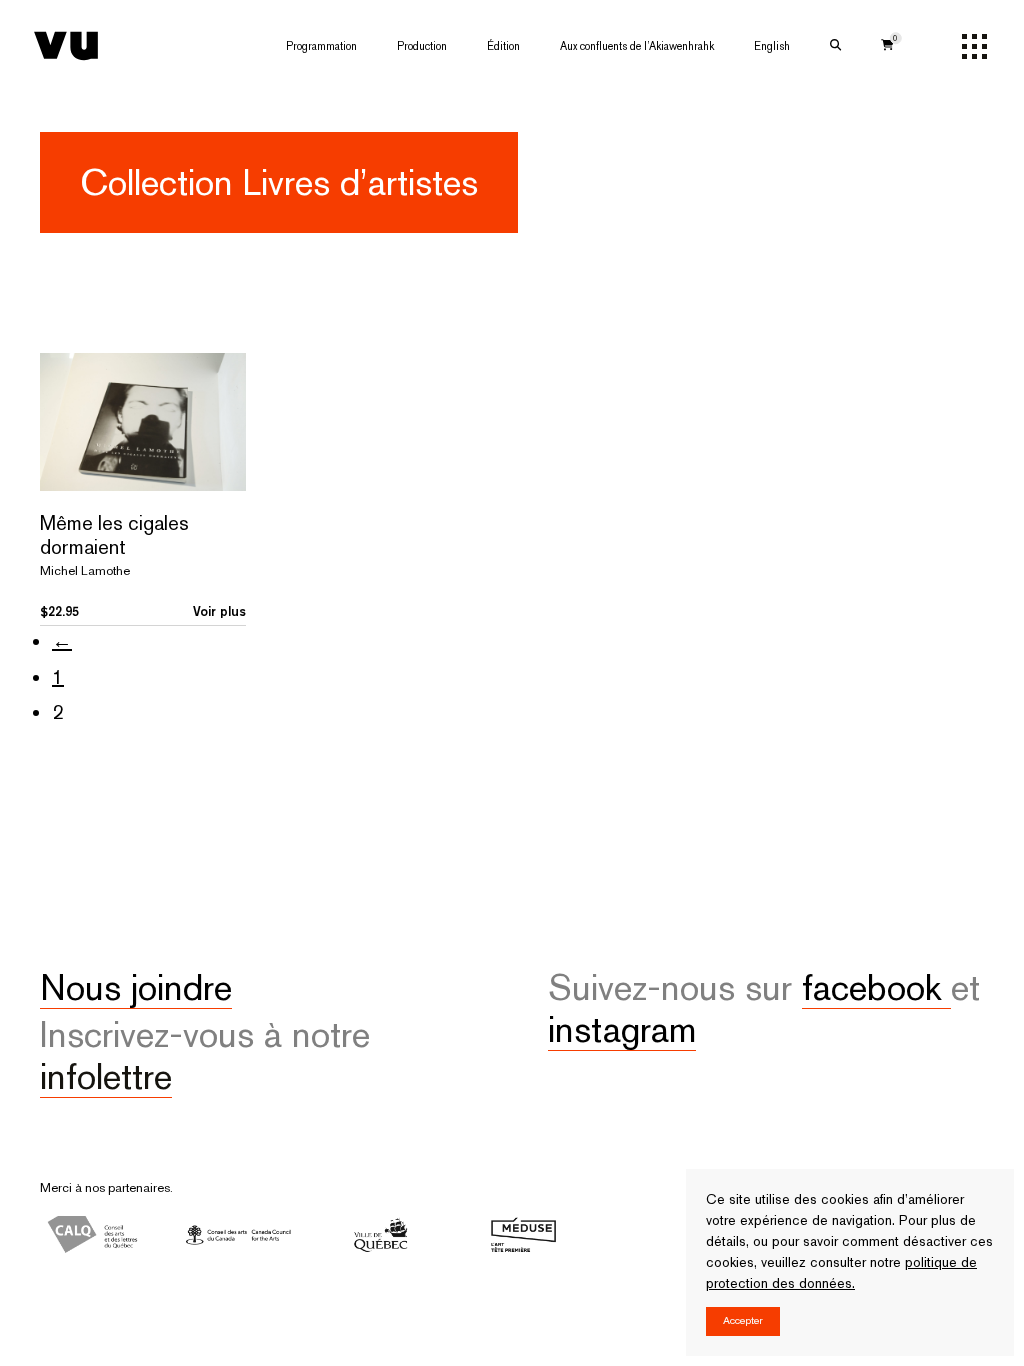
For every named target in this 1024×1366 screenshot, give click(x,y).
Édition (503, 46)
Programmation (321, 46)
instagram (622, 1029)
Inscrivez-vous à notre (205, 1054)
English (772, 46)
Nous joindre (136, 987)
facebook (876, 987)
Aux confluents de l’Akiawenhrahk (637, 46)
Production (422, 46)
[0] (887, 45)
